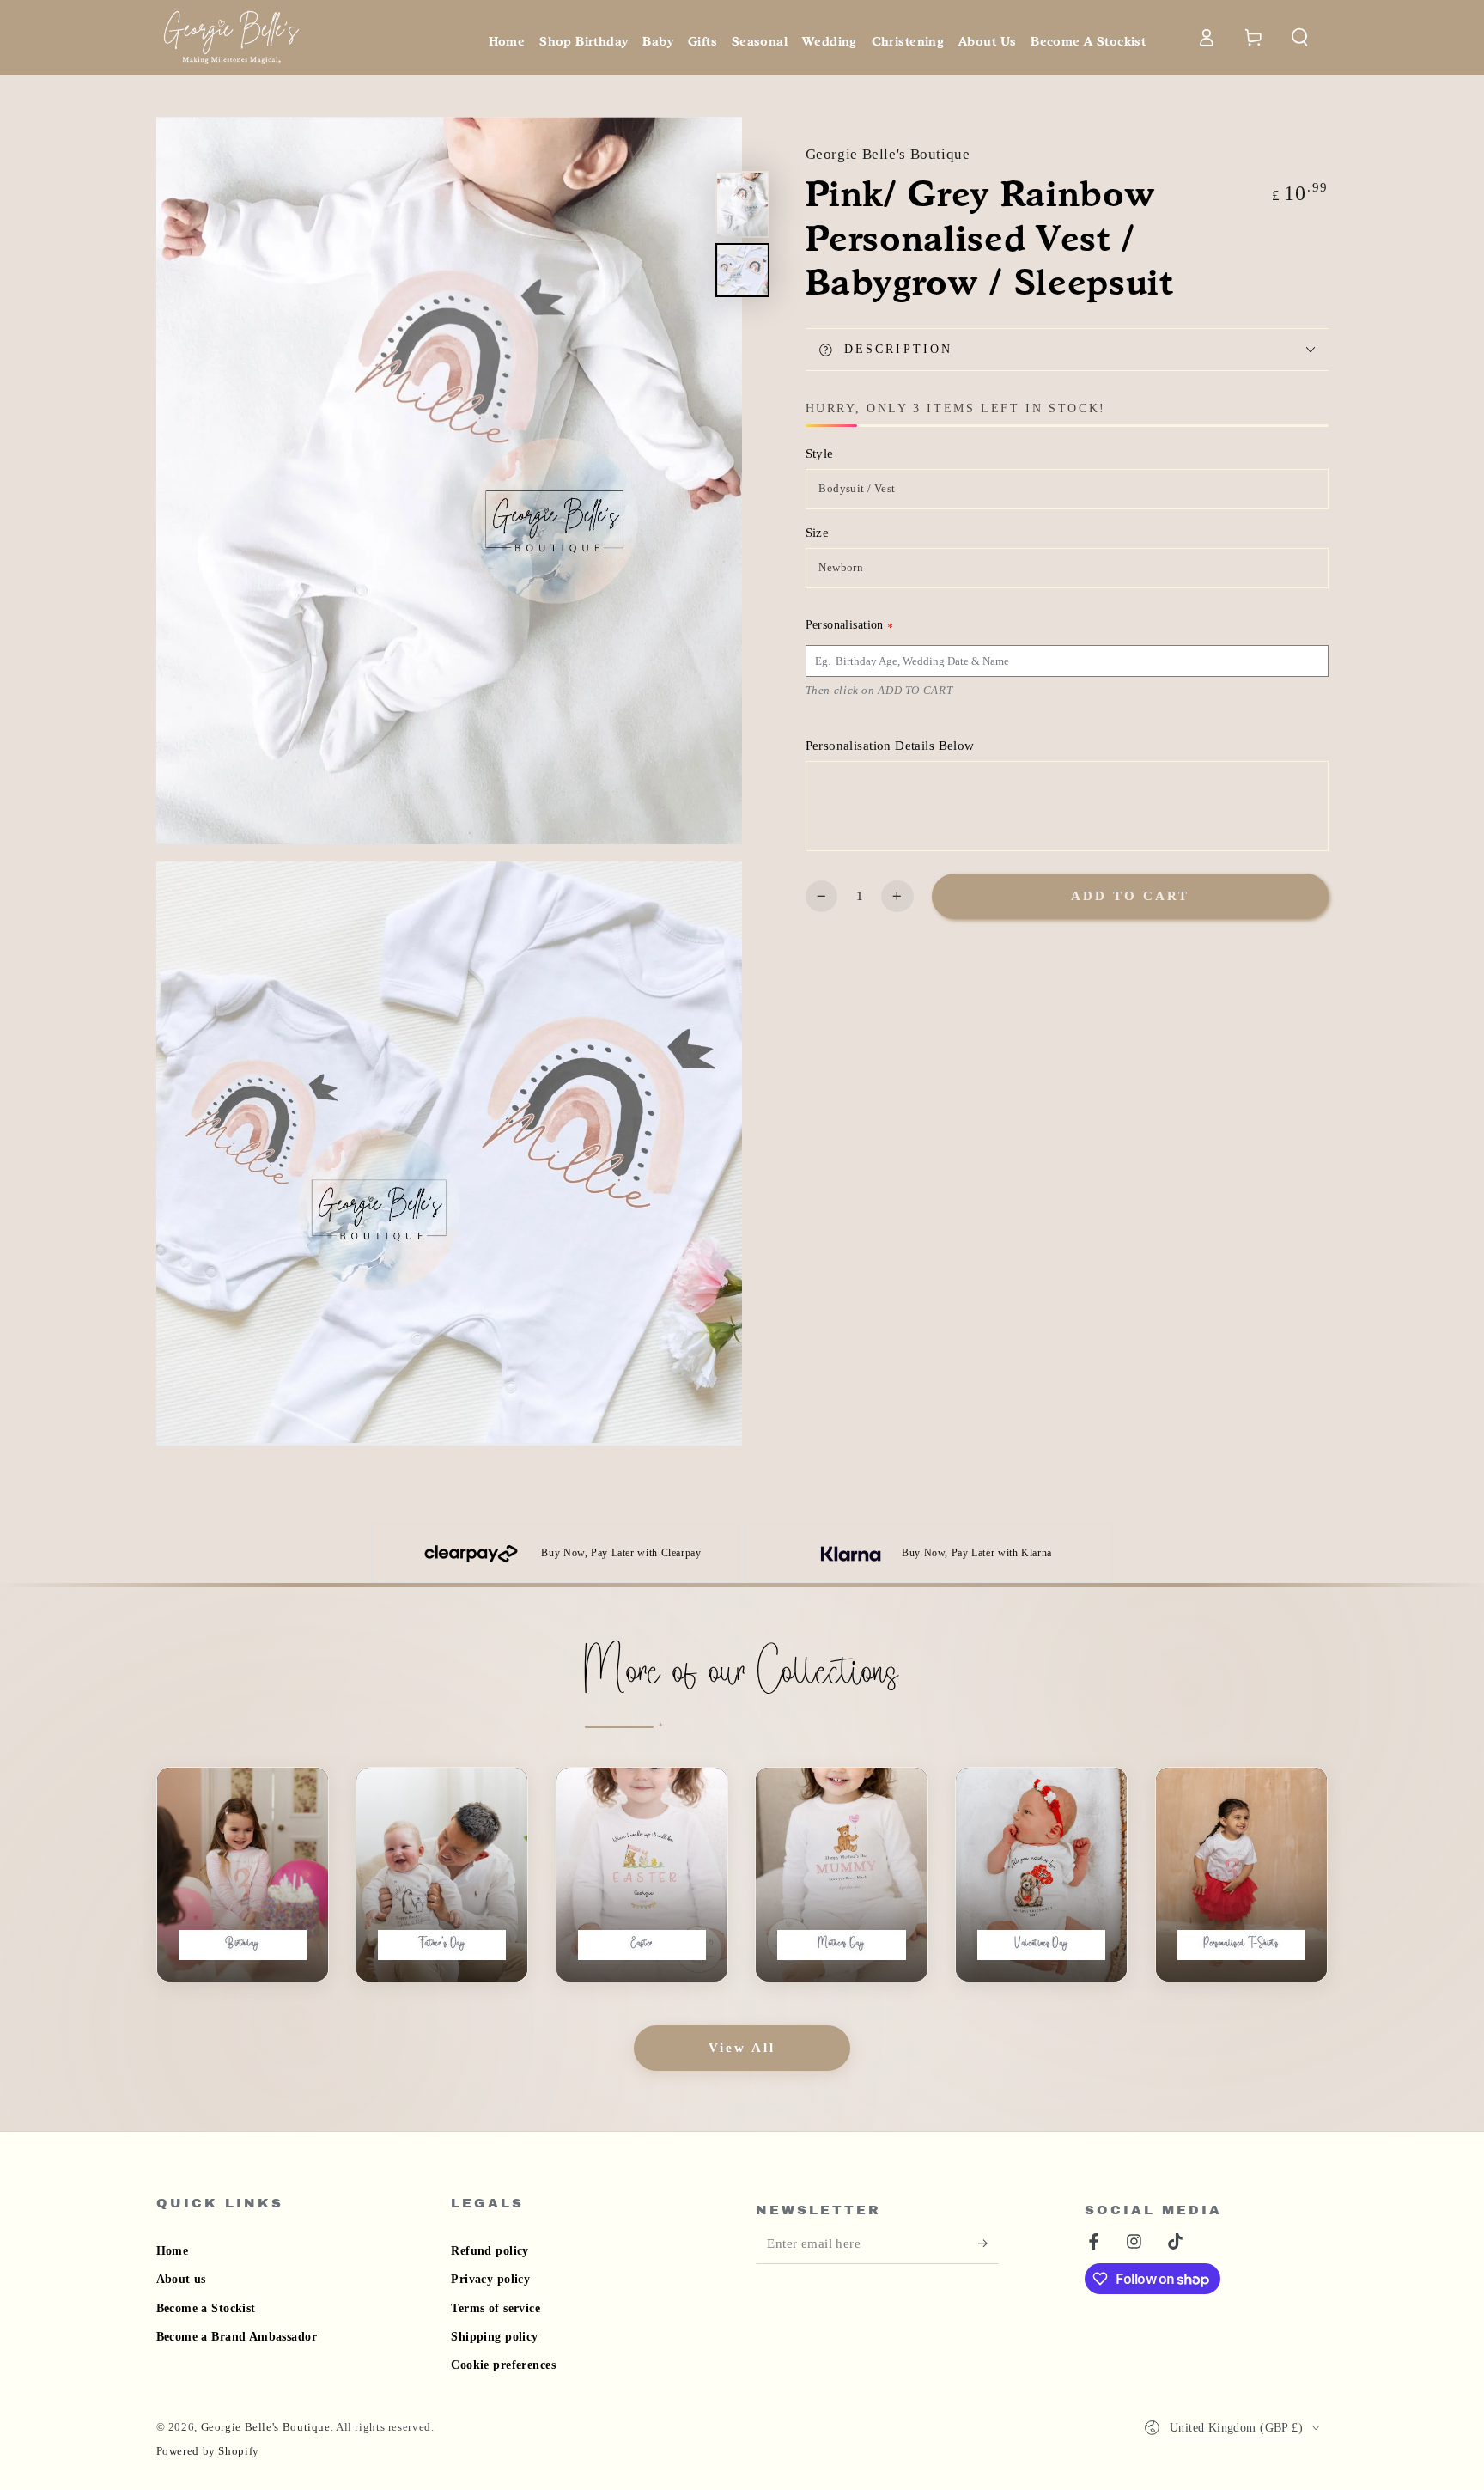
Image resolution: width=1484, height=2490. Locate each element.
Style (820, 454)
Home (173, 2251)
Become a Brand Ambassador (237, 2337)
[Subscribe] (988, 2243)
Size (818, 533)
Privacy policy (490, 2279)
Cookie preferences (503, 2365)
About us (181, 2279)
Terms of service (496, 2308)
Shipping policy (494, 2337)
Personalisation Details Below (890, 746)
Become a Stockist (206, 2308)
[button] (1301, 37)
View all (742, 2048)
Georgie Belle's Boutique (888, 154)
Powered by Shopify (208, 2451)
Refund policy (490, 2251)
